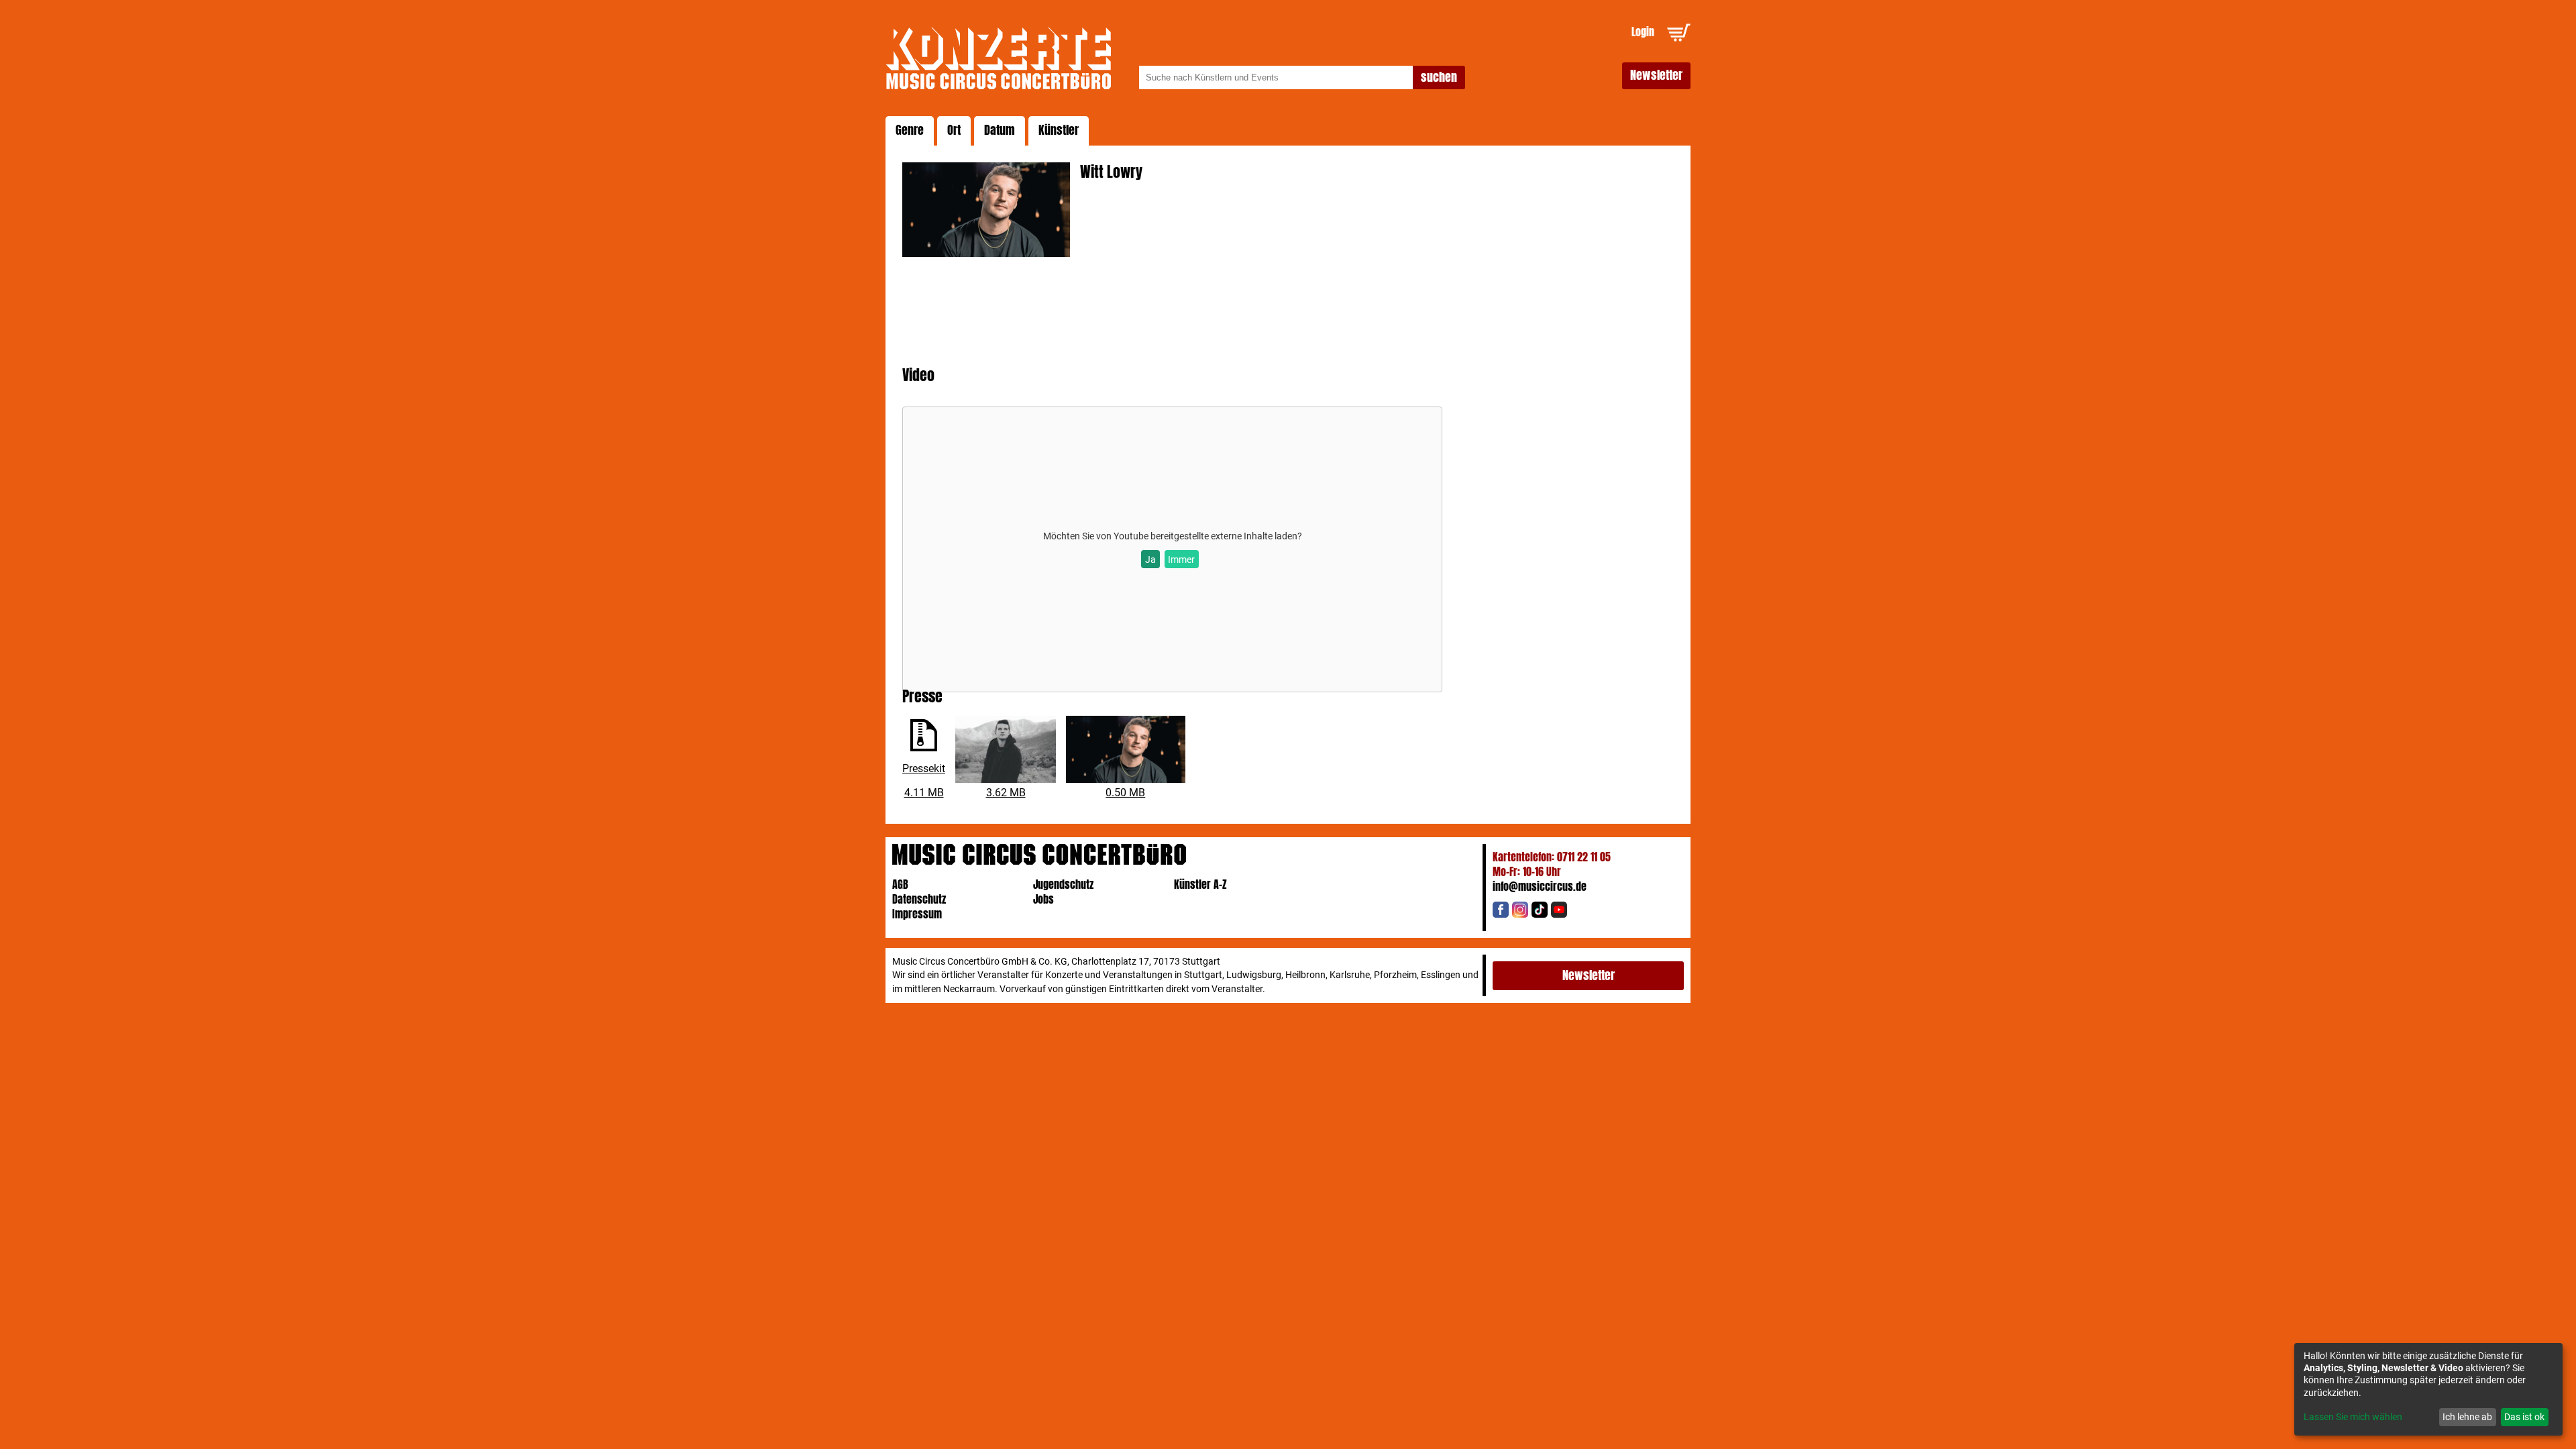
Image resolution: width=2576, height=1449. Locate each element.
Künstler (1059, 130)
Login (1643, 32)
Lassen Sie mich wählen (2353, 1417)
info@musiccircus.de (1540, 887)
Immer (1181, 559)
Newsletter (1656, 75)
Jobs (1043, 899)
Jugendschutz (1063, 884)
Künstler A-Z (1200, 884)
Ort (954, 130)
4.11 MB (924, 793)
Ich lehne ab (2467, 1417)
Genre (910, 130)
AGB (900, 884)
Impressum (917, 914)
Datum (1000, 130)
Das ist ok (2524, 1417)
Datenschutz (919, 899)
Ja (1150, 559)
